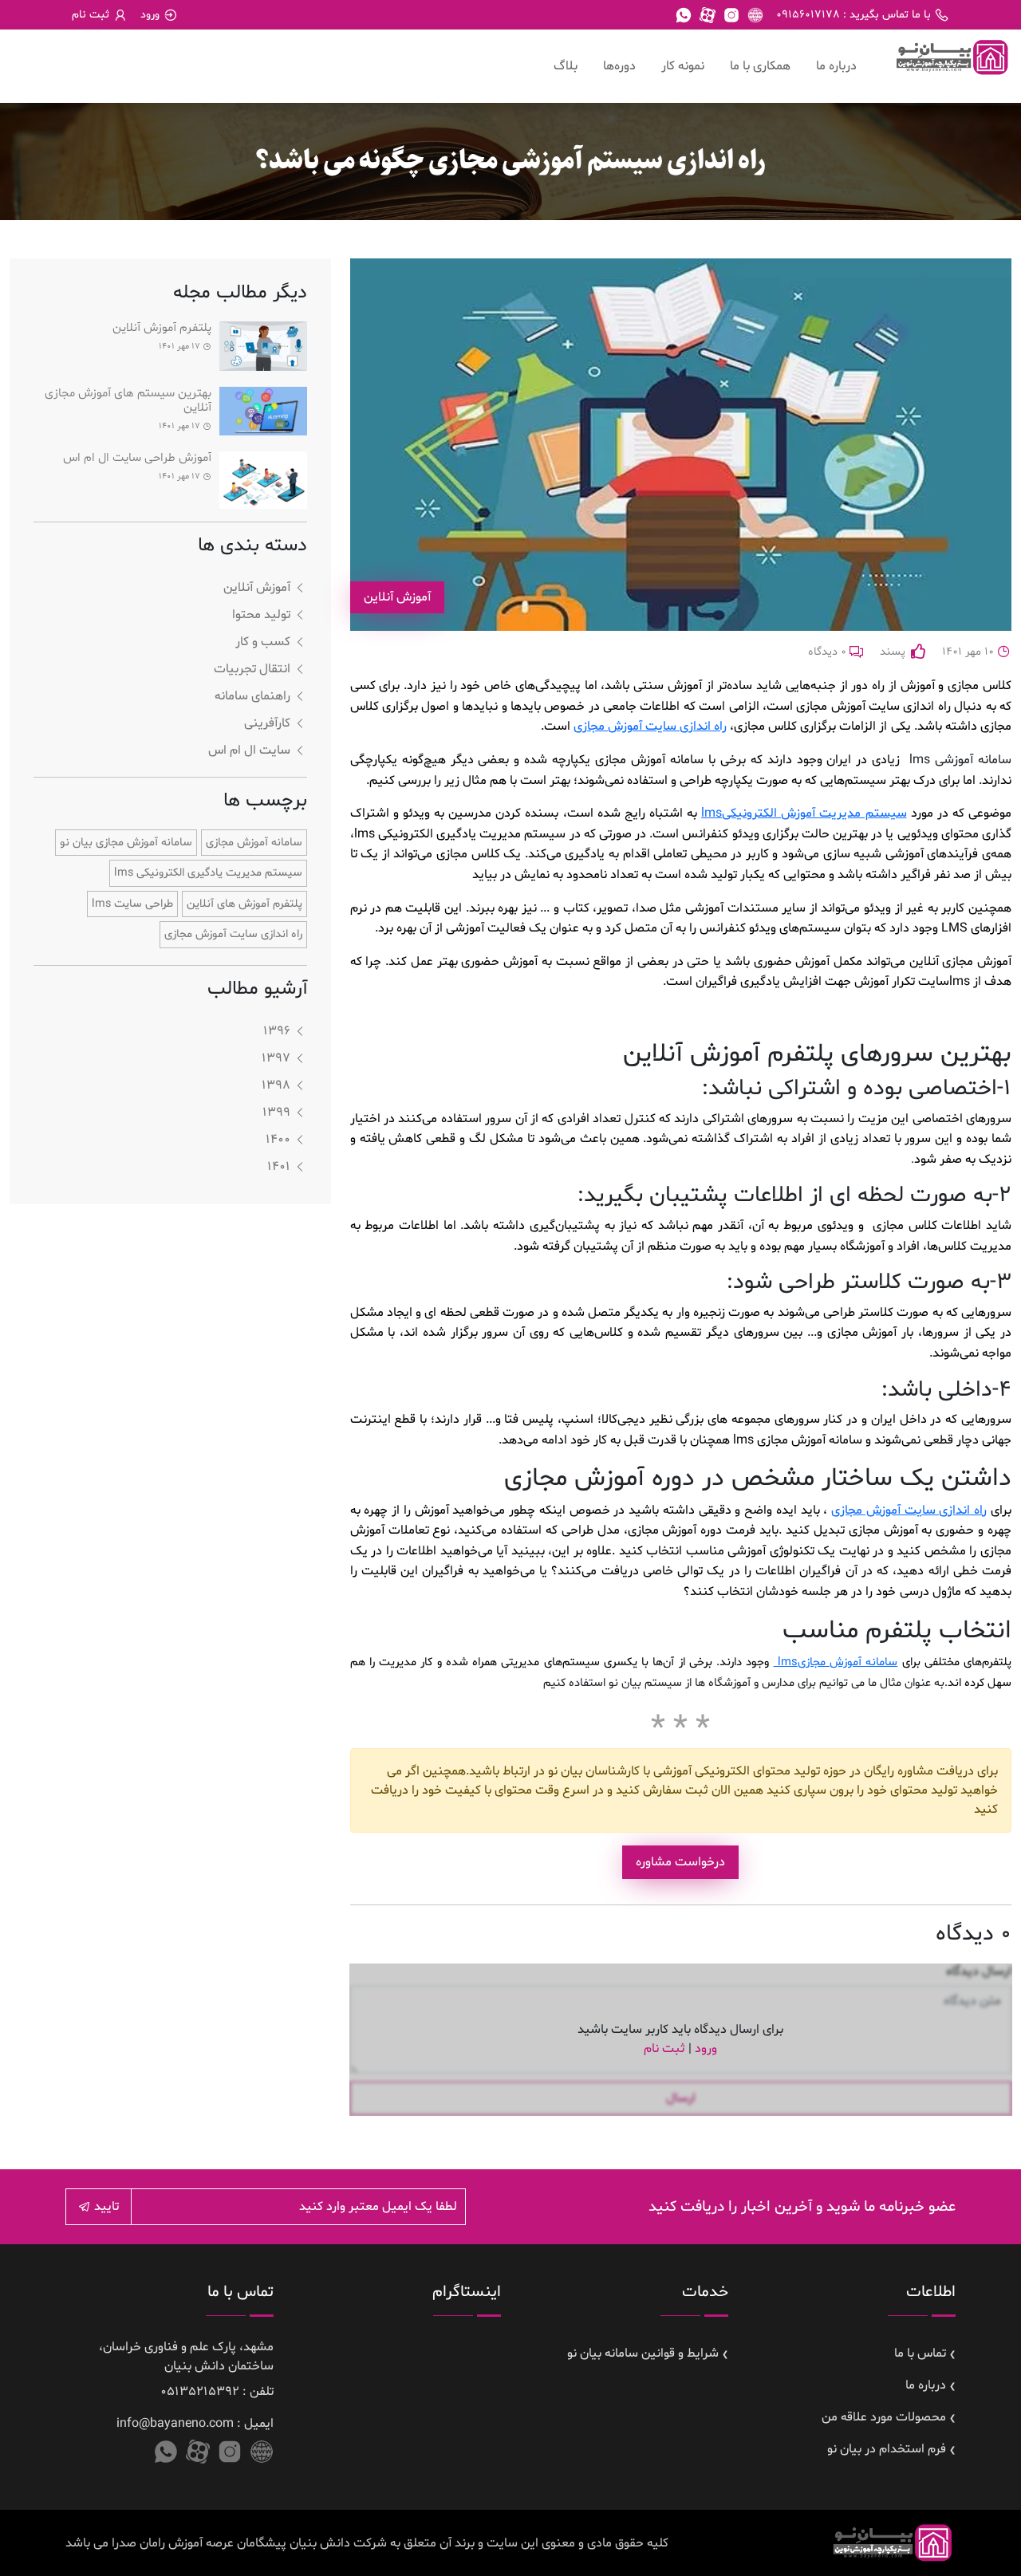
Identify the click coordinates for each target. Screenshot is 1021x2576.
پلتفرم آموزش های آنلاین (244, 904)
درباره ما (836, 66)
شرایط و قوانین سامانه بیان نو (643, 2353)
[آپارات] (708, 15)
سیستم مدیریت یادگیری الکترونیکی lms (208, 873)
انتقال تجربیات (252, 669)
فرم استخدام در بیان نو (887, 2449)
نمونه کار (683, 66)
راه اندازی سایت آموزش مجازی (650, 727)
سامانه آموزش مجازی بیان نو (126, 843)
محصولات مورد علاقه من (884, 2417)
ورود (706, 2049)
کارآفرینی (267, 723)
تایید (105, 2207)
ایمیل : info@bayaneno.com (195, 2424)
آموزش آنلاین (257, 588)
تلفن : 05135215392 (217, 2392)
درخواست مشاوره (680, 1862)
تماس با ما (920, 2353)
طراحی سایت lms (132, 904)
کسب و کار (263, 642)
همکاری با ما (760, 66)
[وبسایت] (755, 15)
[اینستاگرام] (731, 15)
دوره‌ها (619, 66)
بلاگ (566, 66)
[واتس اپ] (684, 15)
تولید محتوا (261, 615)
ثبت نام (664, 2049)
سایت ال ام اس (249, 750)
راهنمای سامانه (252, 696)
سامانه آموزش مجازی (836, 1662)
